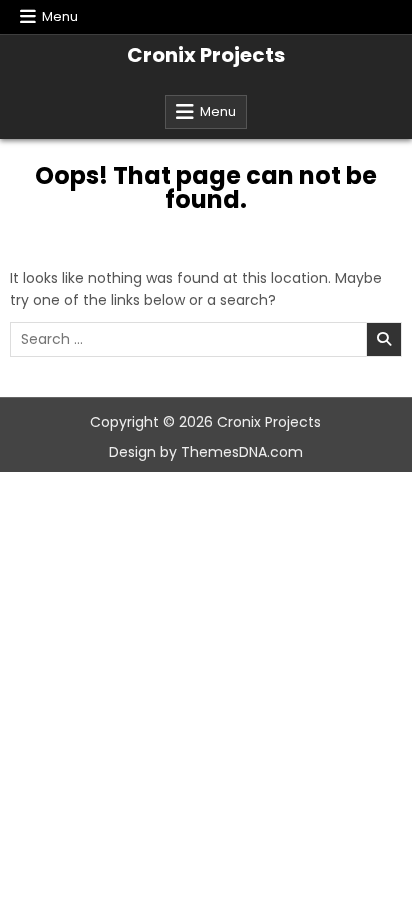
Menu (60, 16)
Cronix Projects (206, 55)
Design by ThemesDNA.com (206, 452)
